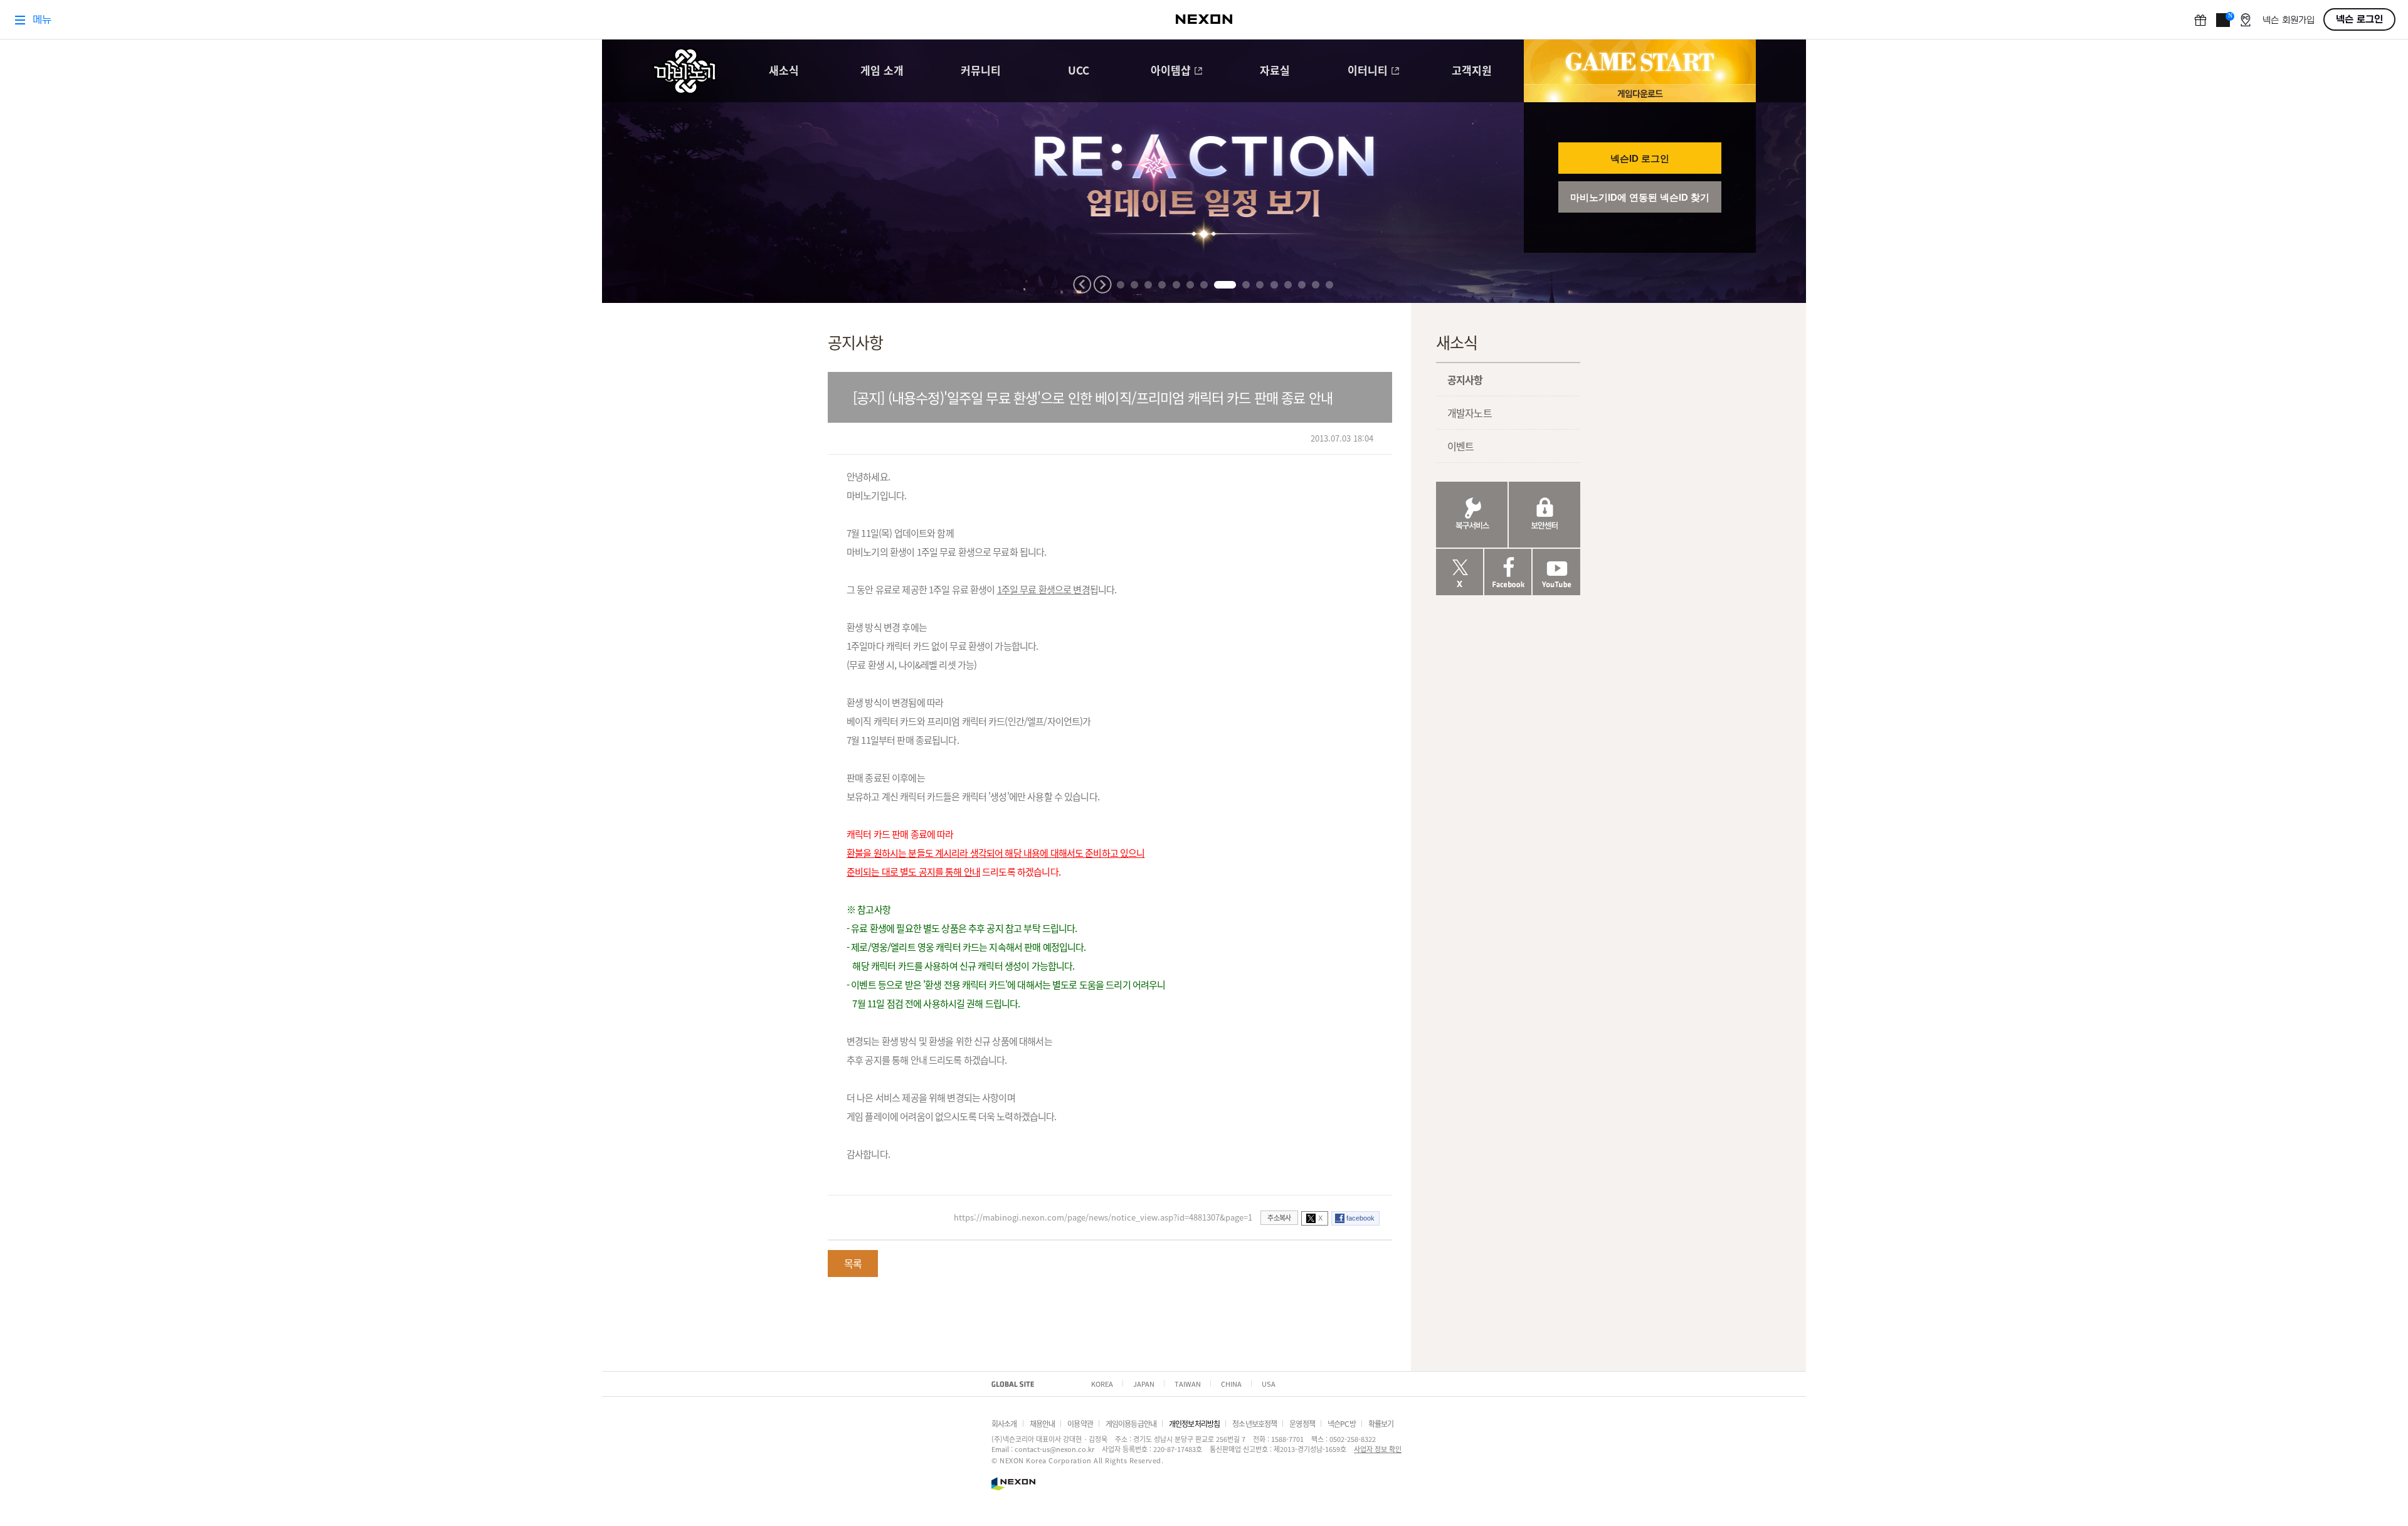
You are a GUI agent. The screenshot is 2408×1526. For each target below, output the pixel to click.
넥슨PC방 (1342, 1423)
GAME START (1640, 62)
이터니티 (1368, 71)
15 (1329, 285)
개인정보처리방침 (1194, 1423)
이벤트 (1460, 446)
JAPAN (1144, 1384)
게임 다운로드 (1640, 93)
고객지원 (1472, 71)
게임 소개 (882, 71)
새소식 (784, 71)
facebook (1360, 1218)
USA (1269, 1384)
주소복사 (1279, 1217)
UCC (1079, 71)
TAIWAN (1188, 1384)
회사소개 (1004, 1423)
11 (1274, 285)
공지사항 (1465, 379)
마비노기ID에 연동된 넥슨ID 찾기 (1640, 197)
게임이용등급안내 (1131, 1423)
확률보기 (1381, 1423)
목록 (853, 1263)
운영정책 (1302, 1423)
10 (1260, 285)
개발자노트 (1470, 413)
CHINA (1231, 1384)
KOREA (1102, 1384)
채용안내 (1043, 1423)
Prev (1082, 284)
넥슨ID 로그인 (1640, 158)
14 (1316, 285)
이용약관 (1080, 1423)
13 (1302, 285)
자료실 (1275, 71)
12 (1288, 285)
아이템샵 (1171, 71)
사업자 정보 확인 (1378, 1449)
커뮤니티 (981, 71)
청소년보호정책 (1254, 1423)
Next (1102, 284)
